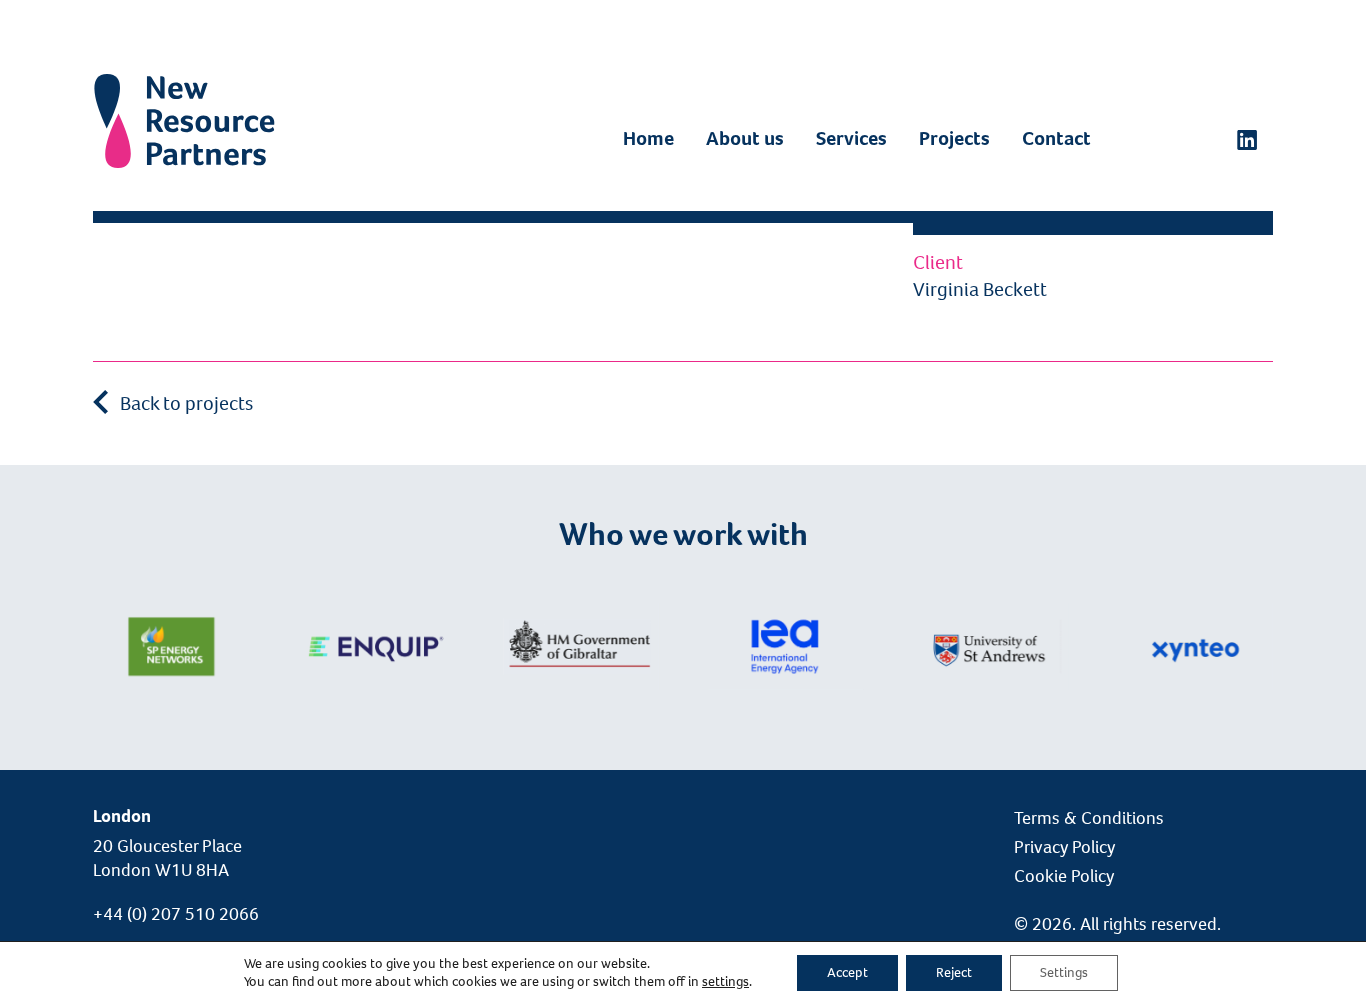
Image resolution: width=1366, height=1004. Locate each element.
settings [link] (725, 981)
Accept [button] (847, 972)
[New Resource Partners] (184, 95)
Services (851, 138)
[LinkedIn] (1247, 139)
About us (745, 138)
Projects (954, 138)
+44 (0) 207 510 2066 (176, 914)
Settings (1064, 972)
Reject (954, 972)
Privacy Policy (1064, 847)
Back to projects (184, 403)
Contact (1056, 138)
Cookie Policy (1064, 876)
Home (648, 138)
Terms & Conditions (1089, 818)
